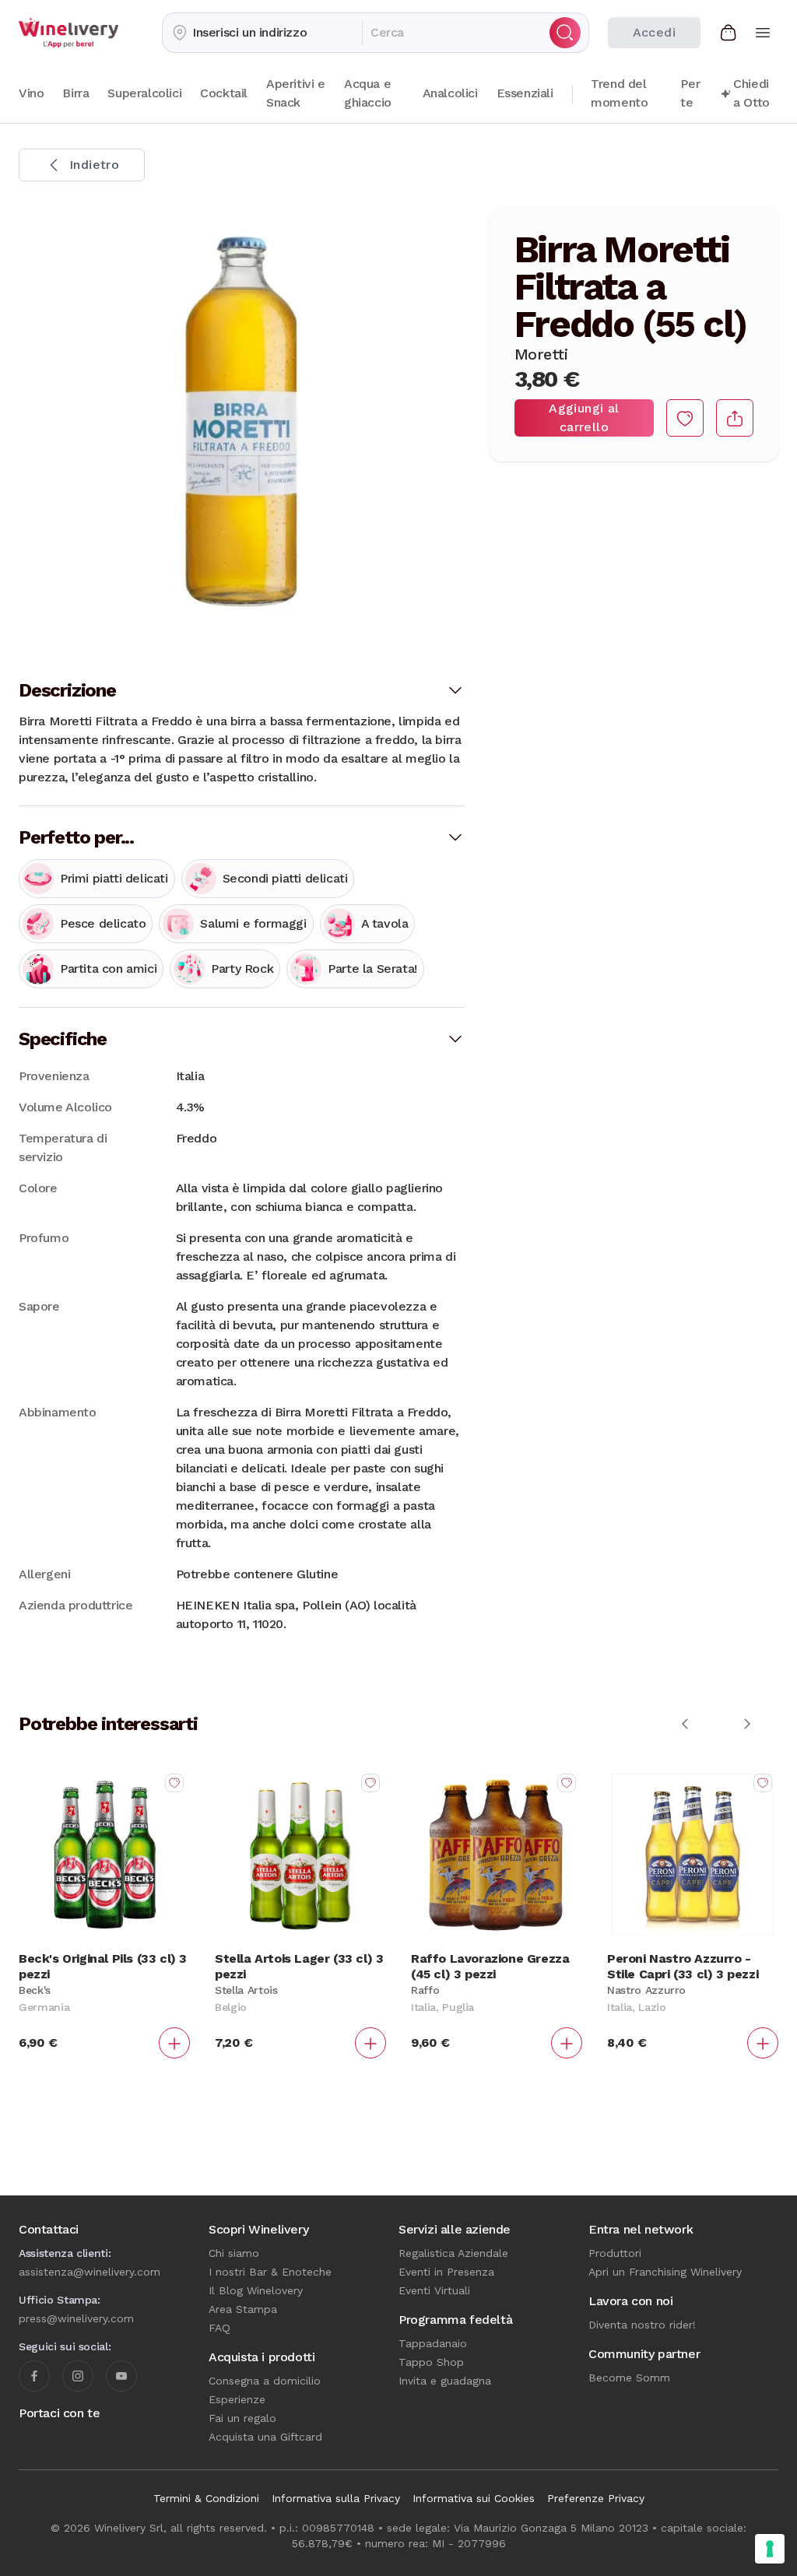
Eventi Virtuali (434, 2290)
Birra (75, 93)
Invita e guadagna (445, 2381)
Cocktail (224, 93)
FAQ (219, 2328)
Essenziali (525, 93)
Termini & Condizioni (206, 2498)
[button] (262, 33)
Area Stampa (243, 2309)
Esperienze (237, 2399)
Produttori (615, 2253)
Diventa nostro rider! (642, 2325)
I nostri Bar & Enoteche (270, 2272)
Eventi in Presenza (446, 2272)
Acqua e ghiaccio (368, 93)
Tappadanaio (433, 2343)
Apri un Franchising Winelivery (665, 2272)
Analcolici (450, 93)
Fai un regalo (242, 2418)
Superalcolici (144, 93)
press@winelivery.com (76, 2318)
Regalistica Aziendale (453, 2253)
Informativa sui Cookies (474, 2498)
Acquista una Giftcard (265, 2437)
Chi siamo (234, 2253)
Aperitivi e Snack (296, 93)
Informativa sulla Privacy (336, 2498)
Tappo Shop (431, 2362)
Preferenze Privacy (596, 2498)
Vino (31, 93)
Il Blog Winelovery (256, 2290)
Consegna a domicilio (265, 2381)
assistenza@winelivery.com (90, 2272)
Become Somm (629, 2378)
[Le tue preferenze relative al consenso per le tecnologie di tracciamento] (770, 2549)
